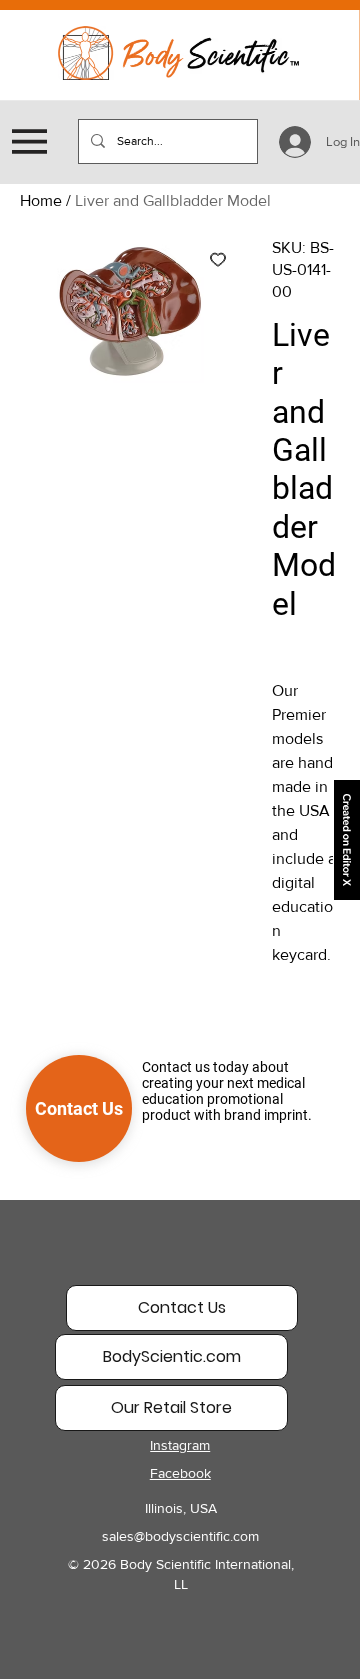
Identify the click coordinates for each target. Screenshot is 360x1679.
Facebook (180, 1473)
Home (41, 200)
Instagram (180, 1445)
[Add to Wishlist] (218, 259)
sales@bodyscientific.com (180, 1536)
